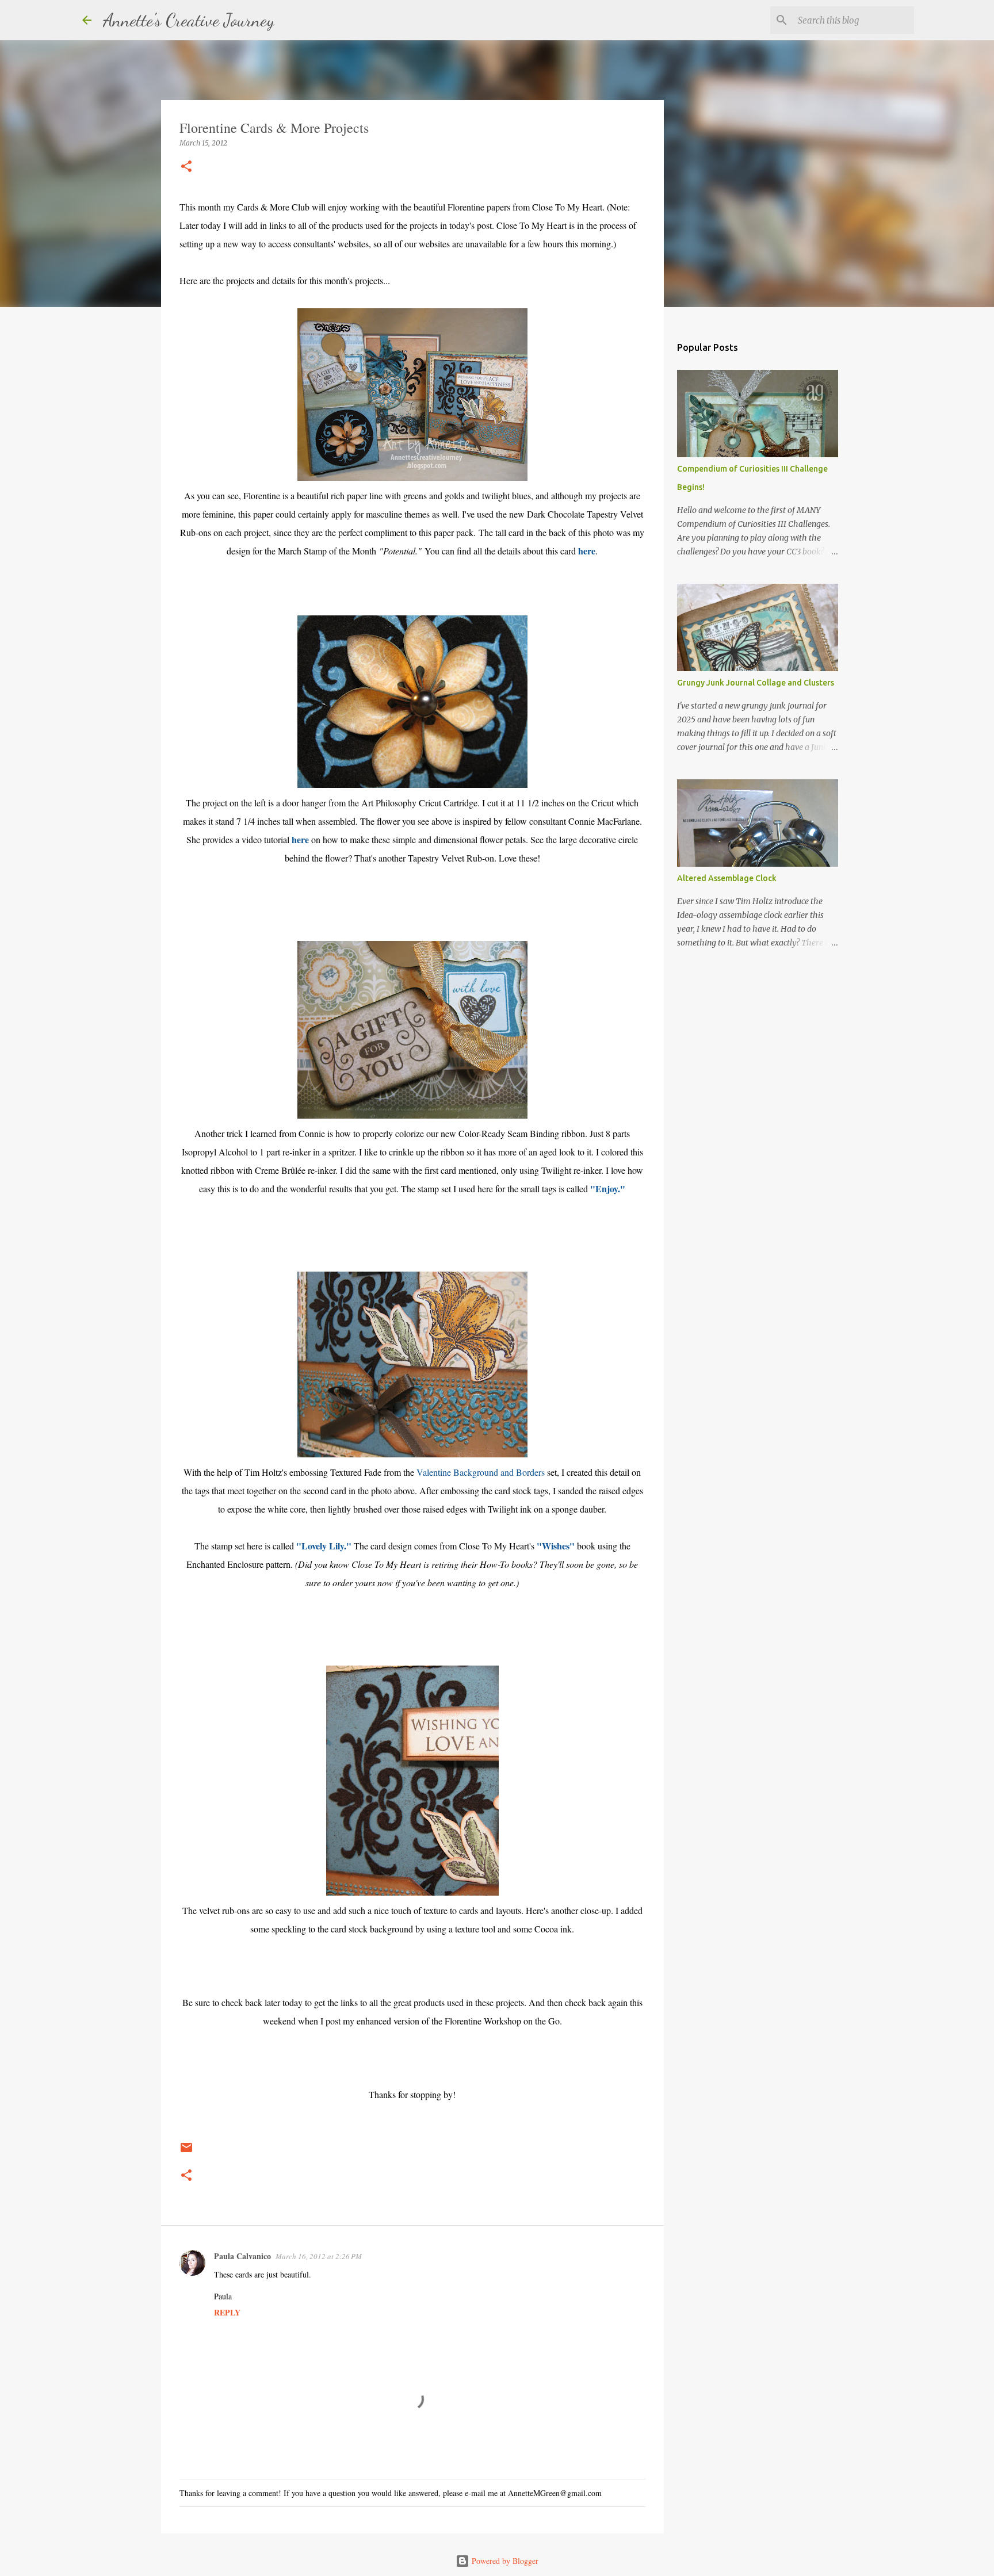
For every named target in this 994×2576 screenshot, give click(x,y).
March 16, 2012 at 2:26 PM (319, 2256)
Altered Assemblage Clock (727, 878)
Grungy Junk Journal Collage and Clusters (756, 683)
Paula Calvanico (242, 2256)
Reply (227, 2312)
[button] (186, 167)
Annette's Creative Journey (189, 20)
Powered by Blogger (504, 2561)
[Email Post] (186, 2152)
